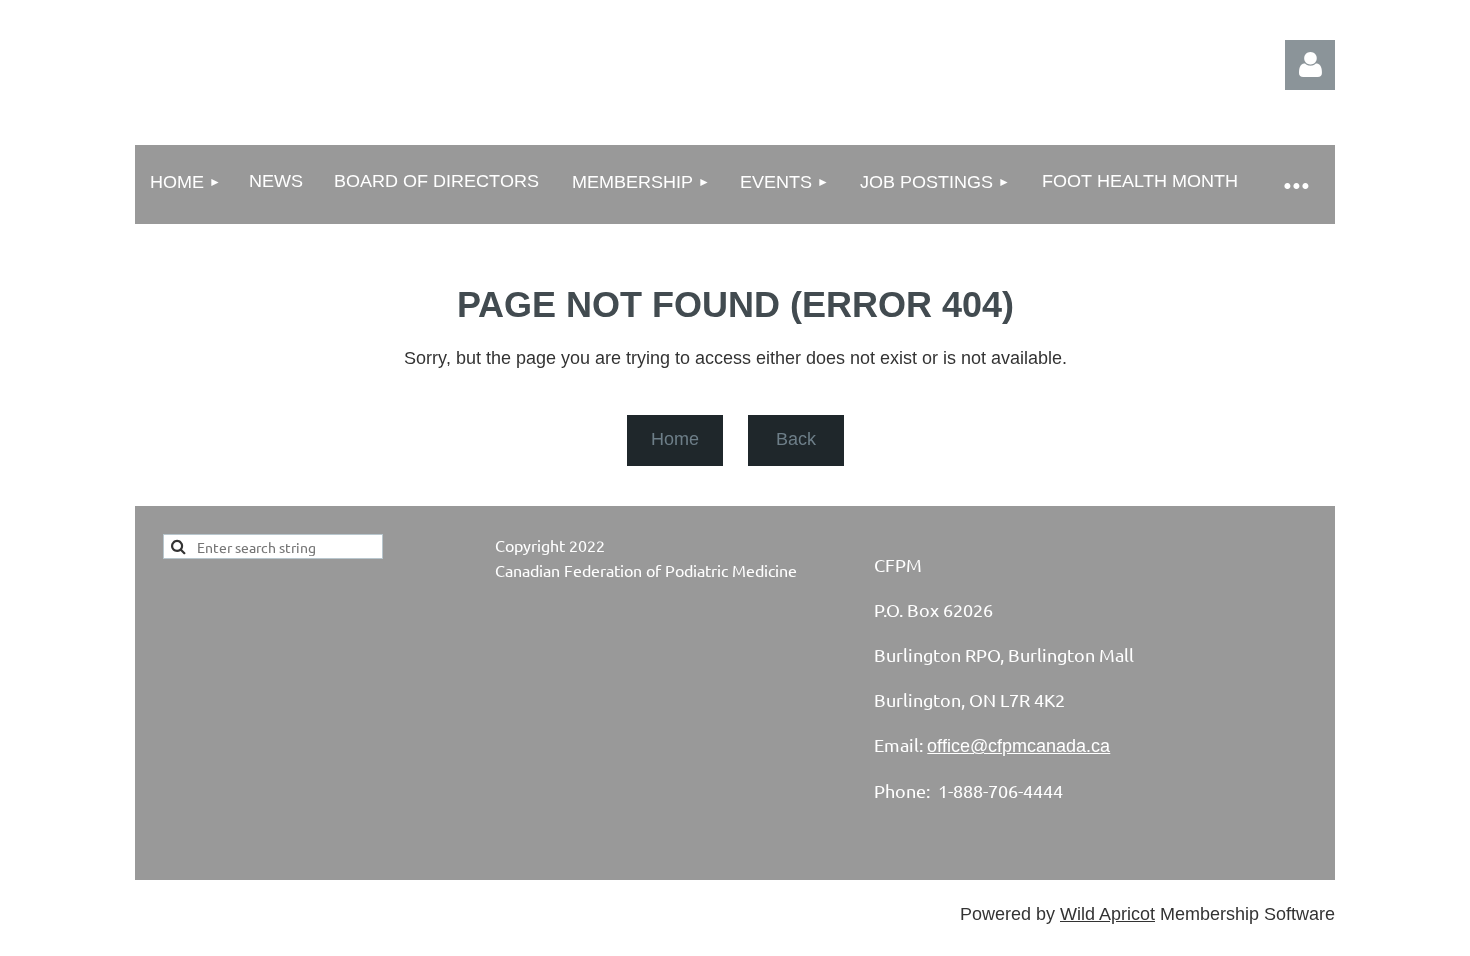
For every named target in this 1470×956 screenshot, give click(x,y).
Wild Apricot (1107, 914)
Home (675, 439)
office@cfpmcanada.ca (1018, 746)
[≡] (1295, 184)
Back (796, 439)
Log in (1310, 65)
